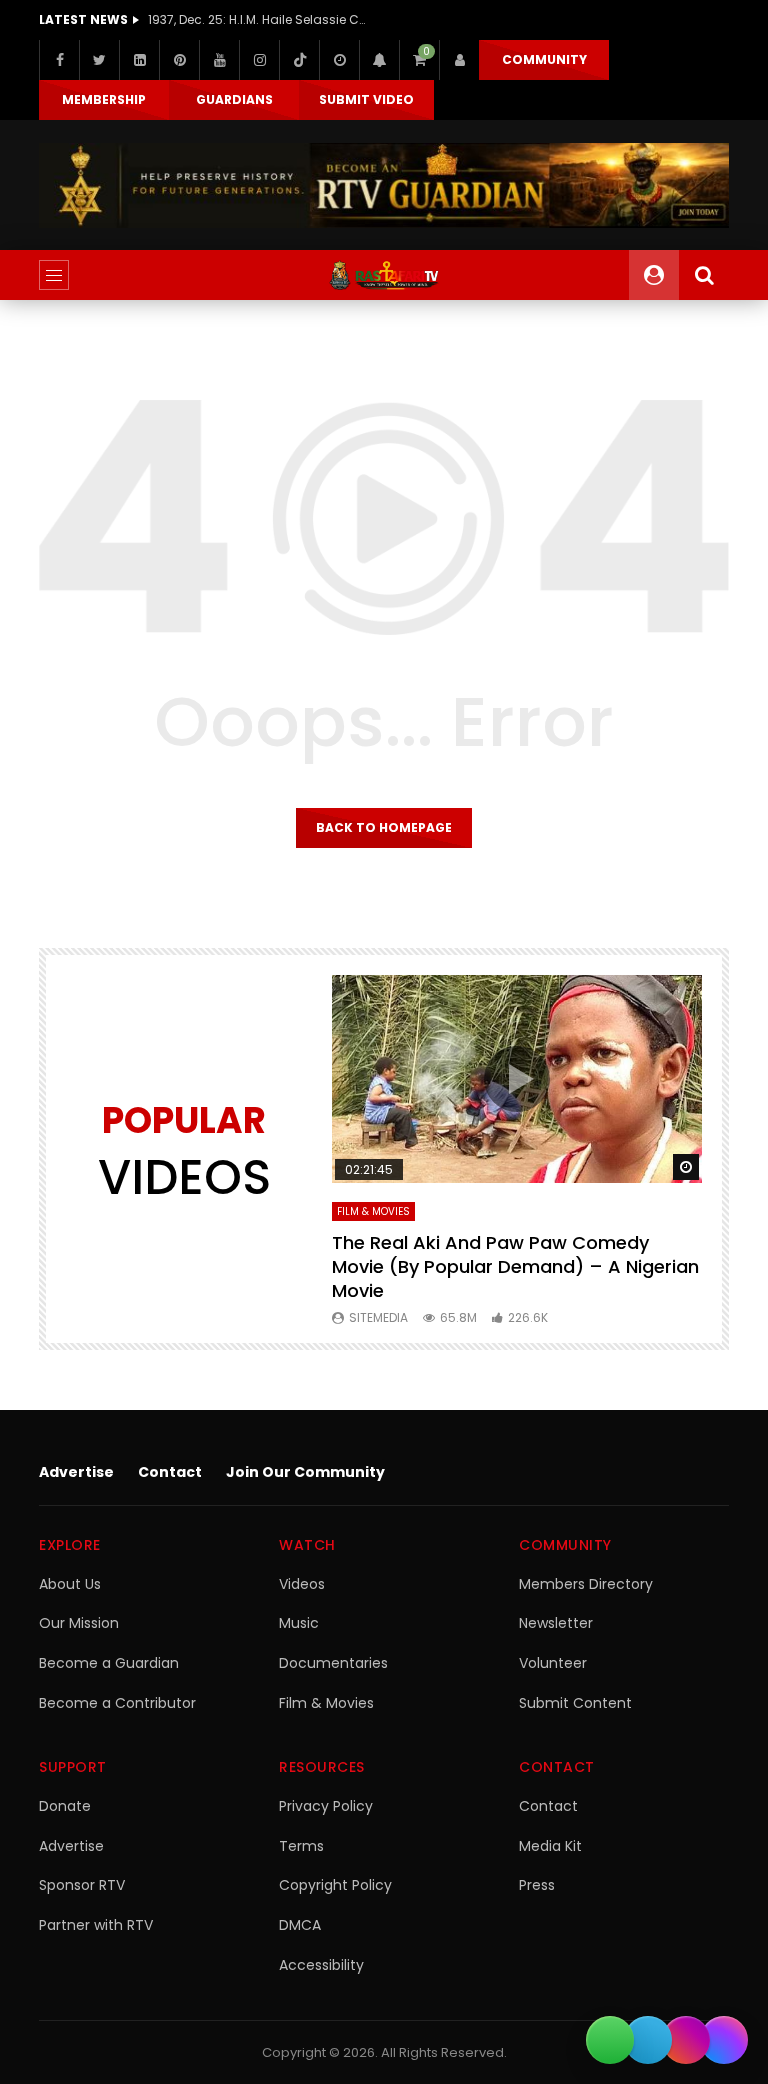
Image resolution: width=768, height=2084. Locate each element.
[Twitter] (99, 60)
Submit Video (366, 99)
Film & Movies (373, 1211)
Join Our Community (305, 1472)
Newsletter (556, 1623)
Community (544, 59)
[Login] (459, 60)
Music (299, 1623)
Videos (302, 1584)
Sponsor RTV (82, 1885)
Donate (65, 1806)
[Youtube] (219, 60)
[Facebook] (59, 60)
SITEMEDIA (378, 1317)
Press (537, 1885)
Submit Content (575, 1703)
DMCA (300, 1925)
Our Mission (79, 1623)
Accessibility (321, 1965)
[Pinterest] (179, 60)
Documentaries (333, 1663)
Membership (104, 99)
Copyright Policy (335, 1885)
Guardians (234, 99)
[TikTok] (299, 60)
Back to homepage (384, 827)
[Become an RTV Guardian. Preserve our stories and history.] (384, 185)
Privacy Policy (326, 1806)
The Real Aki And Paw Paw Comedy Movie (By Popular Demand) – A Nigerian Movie (515, 1267)
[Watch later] (339, 60)
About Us (70, 1584)
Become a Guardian (109, 1663)
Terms (301, 1846)
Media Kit (550, 1846)
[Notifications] (379, 60)
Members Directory (586, 1584)
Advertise (76, 1472)
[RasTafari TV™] (384, 275)
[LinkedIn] (139, 60)
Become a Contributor (117, 1703)
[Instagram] (259, 60)
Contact (170, 1472)
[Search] (704, 275)
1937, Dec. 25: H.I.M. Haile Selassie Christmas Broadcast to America (258, 19)
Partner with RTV (96, 1925)
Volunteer (553, 1663)
